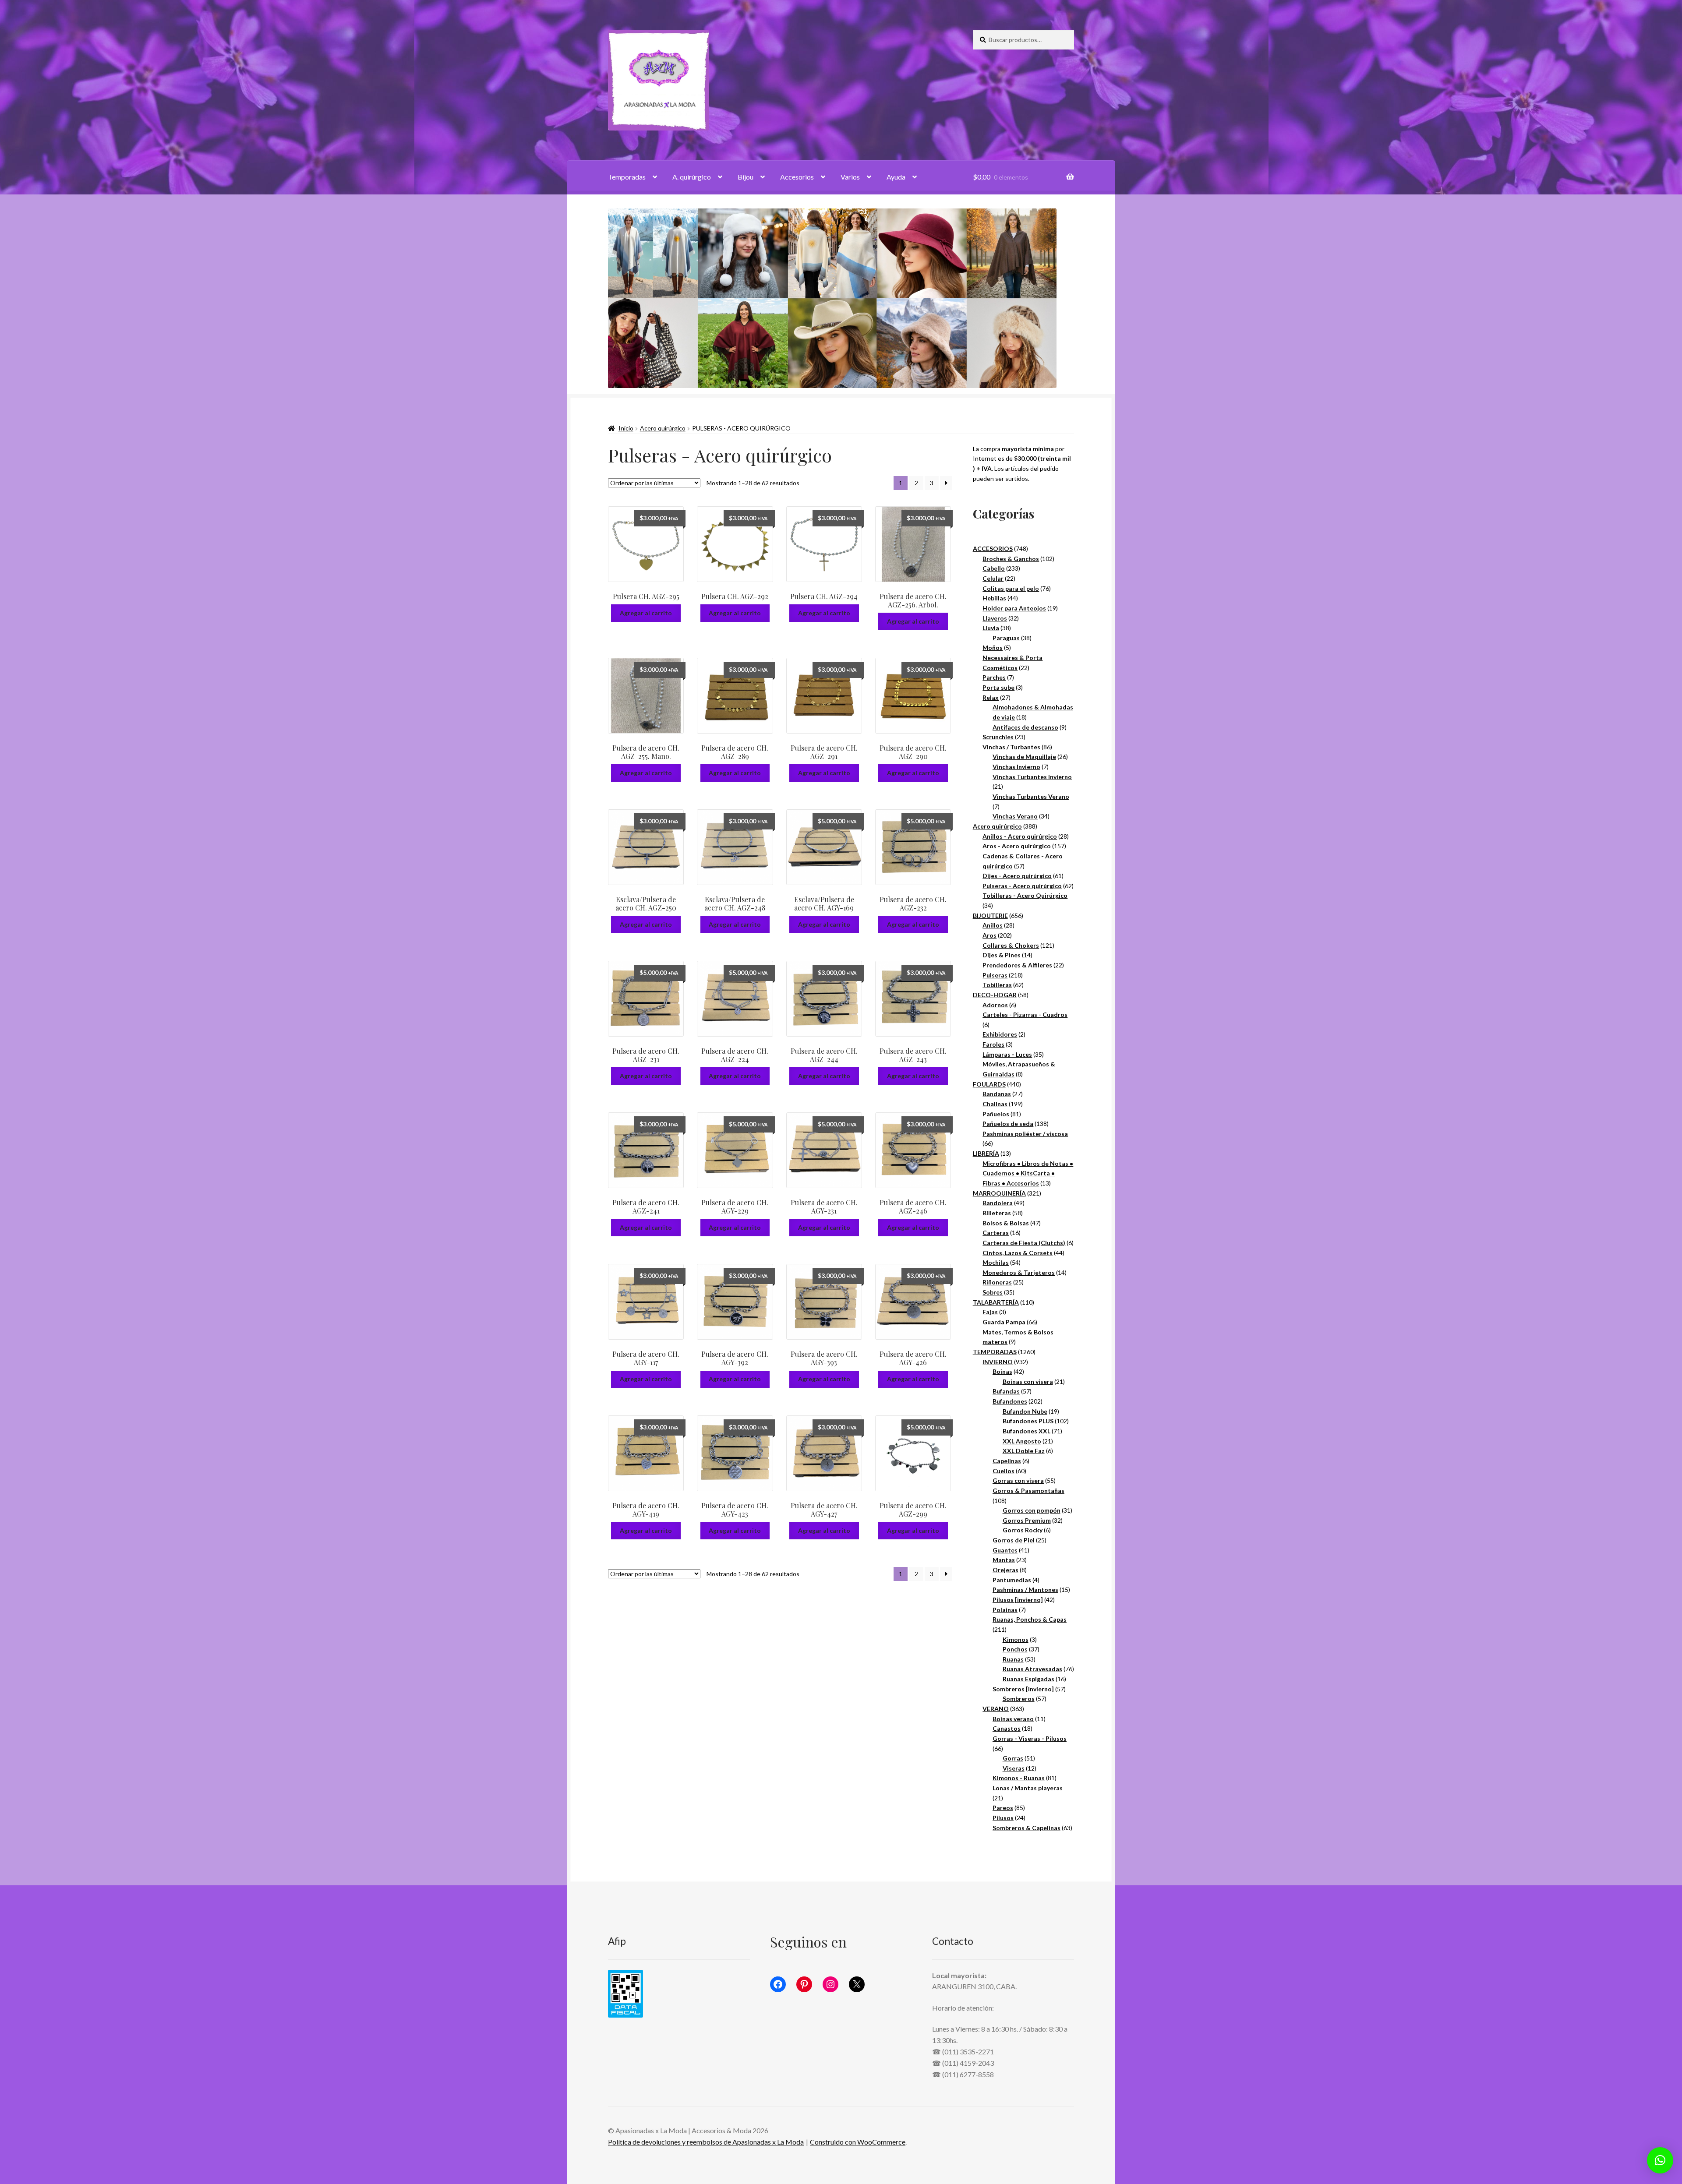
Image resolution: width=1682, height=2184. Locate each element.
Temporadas (627, 177)
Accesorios (797, 177)
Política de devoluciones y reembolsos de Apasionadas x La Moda (706, 2142)
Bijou (746, 177)
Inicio (626, 428)
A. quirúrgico (692, 177)
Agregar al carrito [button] (646, 613)
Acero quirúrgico (663, 428)
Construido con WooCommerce (858, 2142)
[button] (1660, 2160)
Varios (850, 177)
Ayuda (896, 177)
